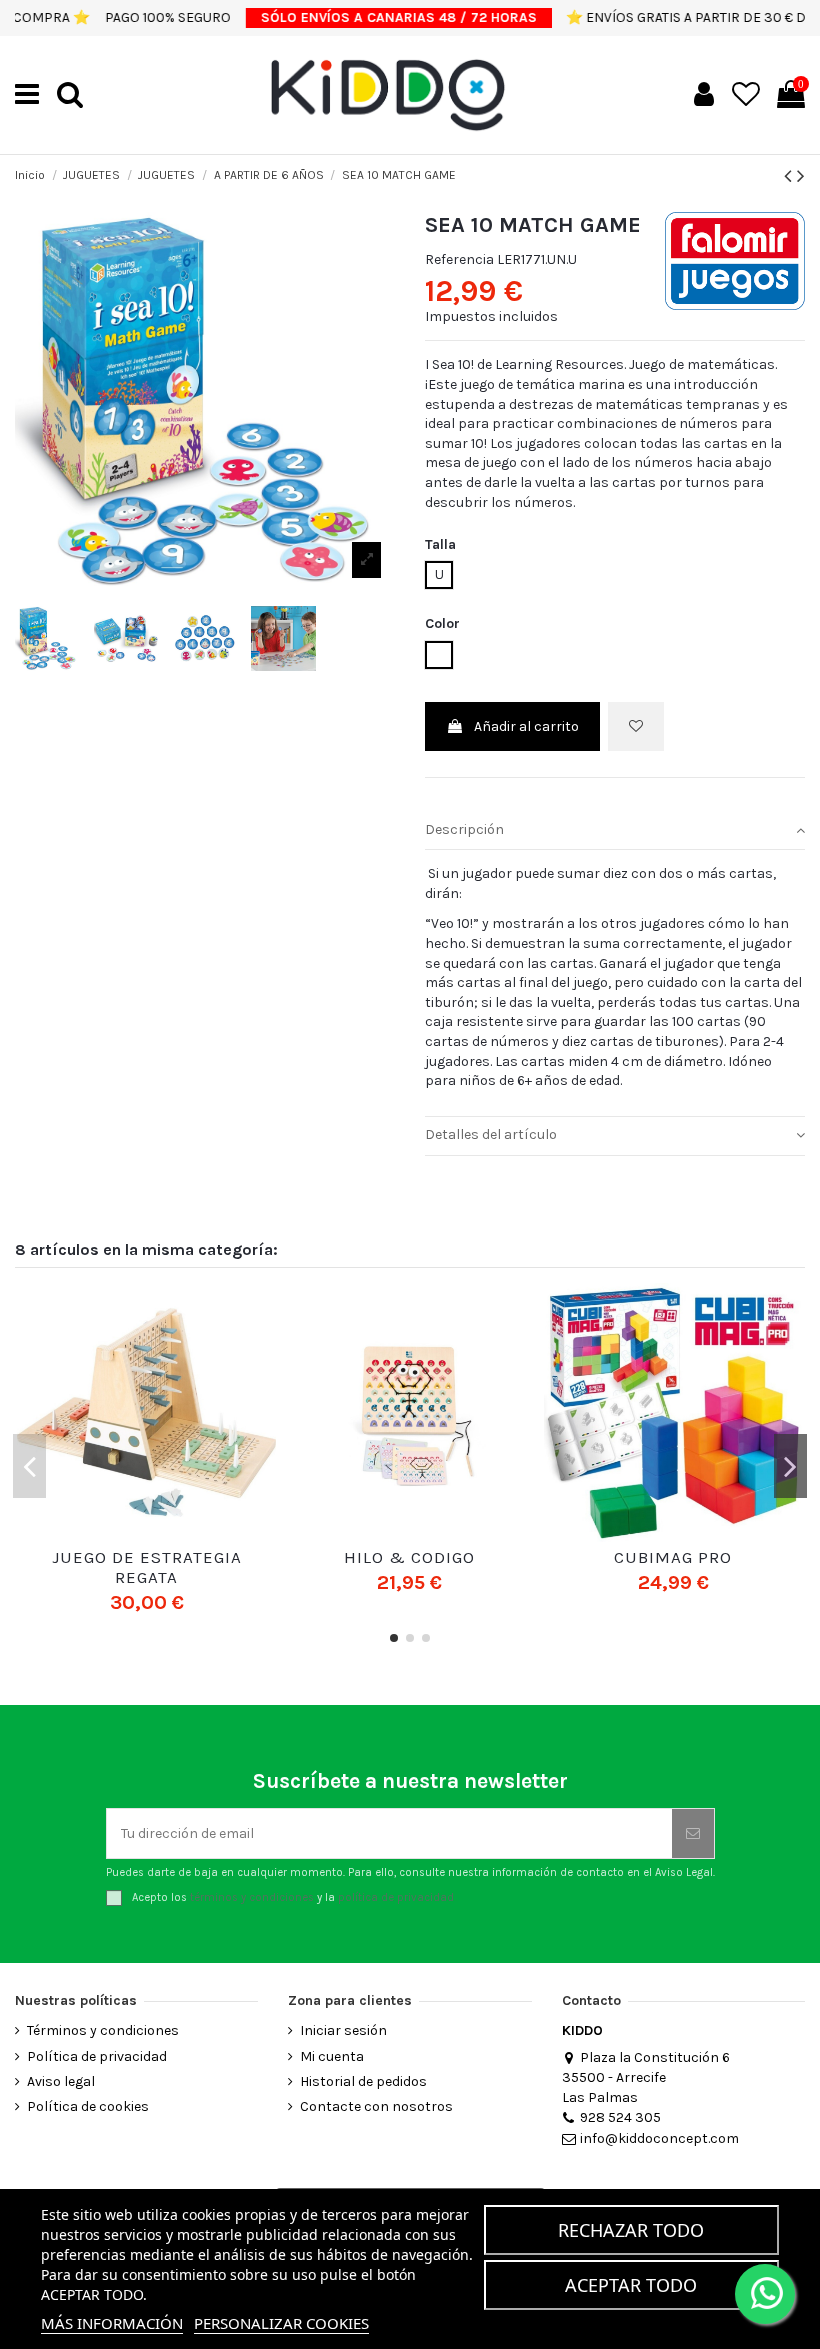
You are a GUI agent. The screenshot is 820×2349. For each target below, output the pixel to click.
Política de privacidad (97, 2056)
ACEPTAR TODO (631, 2285)
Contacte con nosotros (376, 2106)
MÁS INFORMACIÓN (112, 2323)
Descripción (464, 829)
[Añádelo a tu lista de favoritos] (636, 726)
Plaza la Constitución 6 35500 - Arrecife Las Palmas (646, 2077)
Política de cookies (88, 2106)
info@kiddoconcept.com (659, 2138)
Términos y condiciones (103, 2030)
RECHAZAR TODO (631, 2230)
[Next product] (801, 176)
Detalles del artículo (491, 1134)
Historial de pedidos (363, 2081)
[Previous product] (790, 176)
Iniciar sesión (343, 2030)
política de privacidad (396, 1897)
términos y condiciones (252, 1897)
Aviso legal (61, 2081)
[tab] (615, 830)
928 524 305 (620, 2117)
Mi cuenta (332, 2056)
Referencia (459, 259)
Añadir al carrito (526, 726)
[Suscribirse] (693, 1833)
